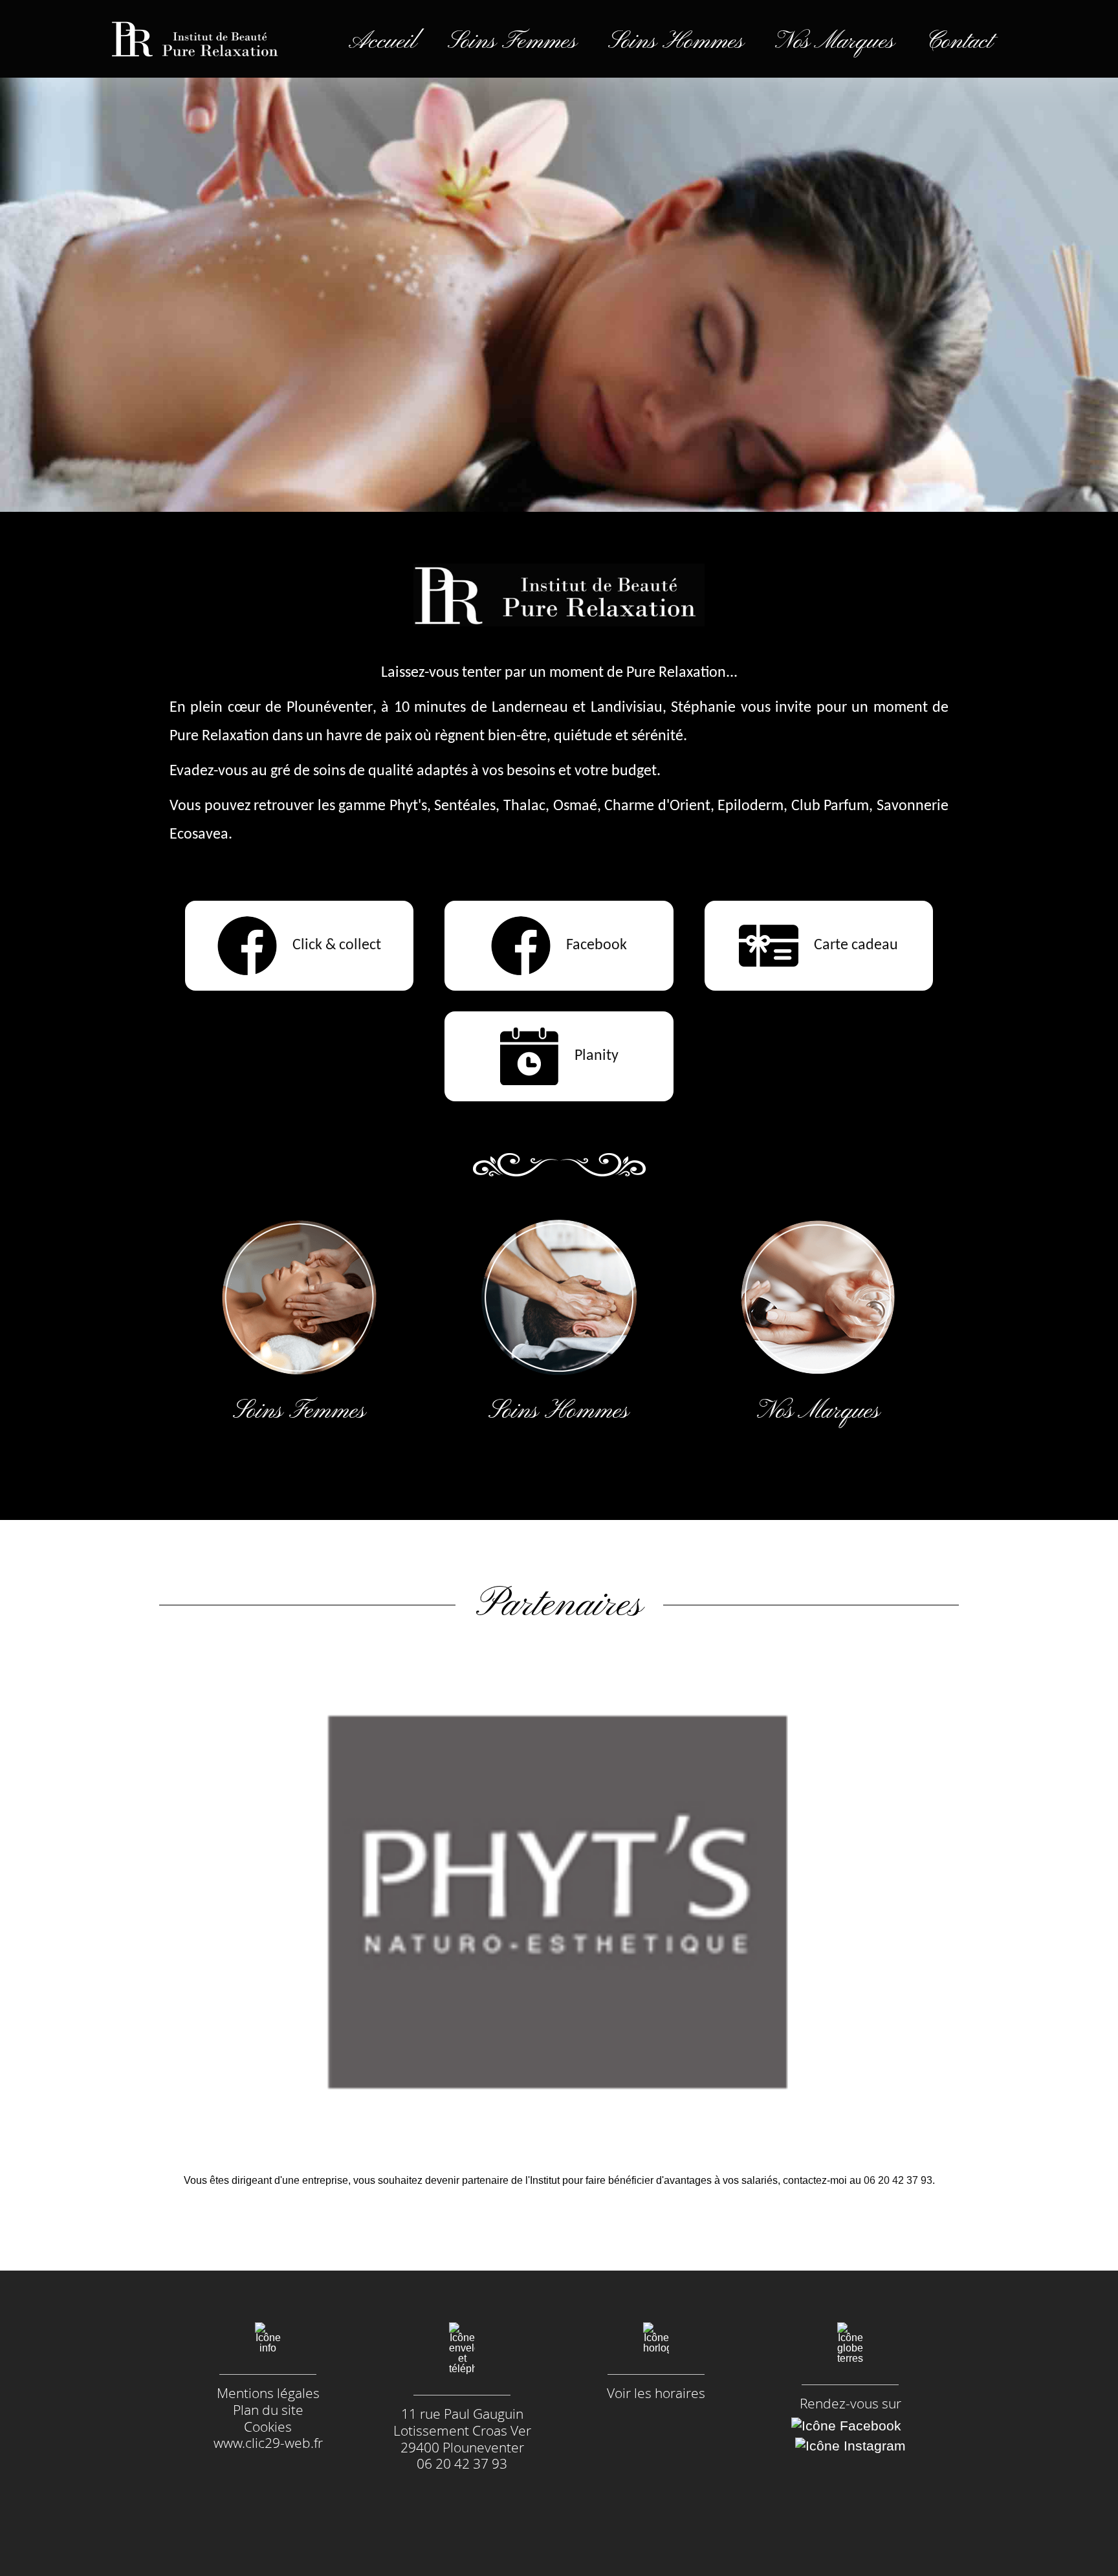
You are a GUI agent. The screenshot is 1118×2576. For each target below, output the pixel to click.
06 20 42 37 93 (898, 2180)
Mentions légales (268, 2393)
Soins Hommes (676, 42)
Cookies (268, 2427)
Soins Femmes (512, 42)
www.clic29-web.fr (268, 2443)
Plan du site (268, 2410)
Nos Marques (835, 42)
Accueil (383, 42)
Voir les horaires (656, 2394)
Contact (959, 42)
